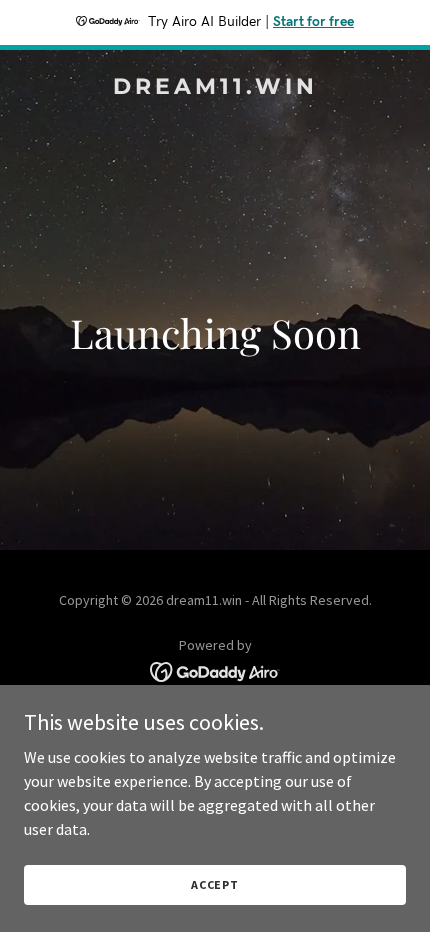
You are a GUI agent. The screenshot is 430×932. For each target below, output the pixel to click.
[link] (215, 88)
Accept (215, 884)
